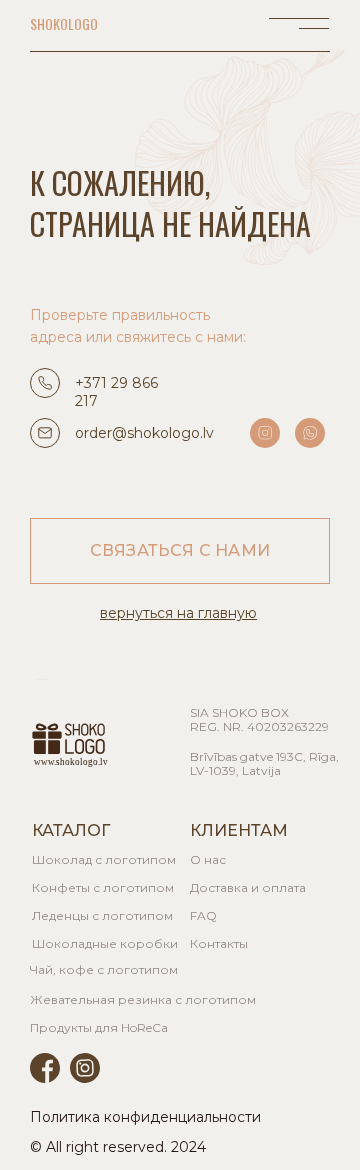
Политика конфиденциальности (145, 1117)
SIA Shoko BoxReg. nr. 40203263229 (259, 719)
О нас (208, 859)
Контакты (219, 943)
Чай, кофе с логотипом (104, 969)
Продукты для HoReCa (99, 1027)
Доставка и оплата (248, 887)
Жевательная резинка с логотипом (143, 999)
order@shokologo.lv (144, 433)
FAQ (203, 915)
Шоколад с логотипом (104, 859)
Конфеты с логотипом (103, 887)
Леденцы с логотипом (102, 915)
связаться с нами (180, 550)
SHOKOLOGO (64, 23)
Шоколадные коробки (105, 943)
